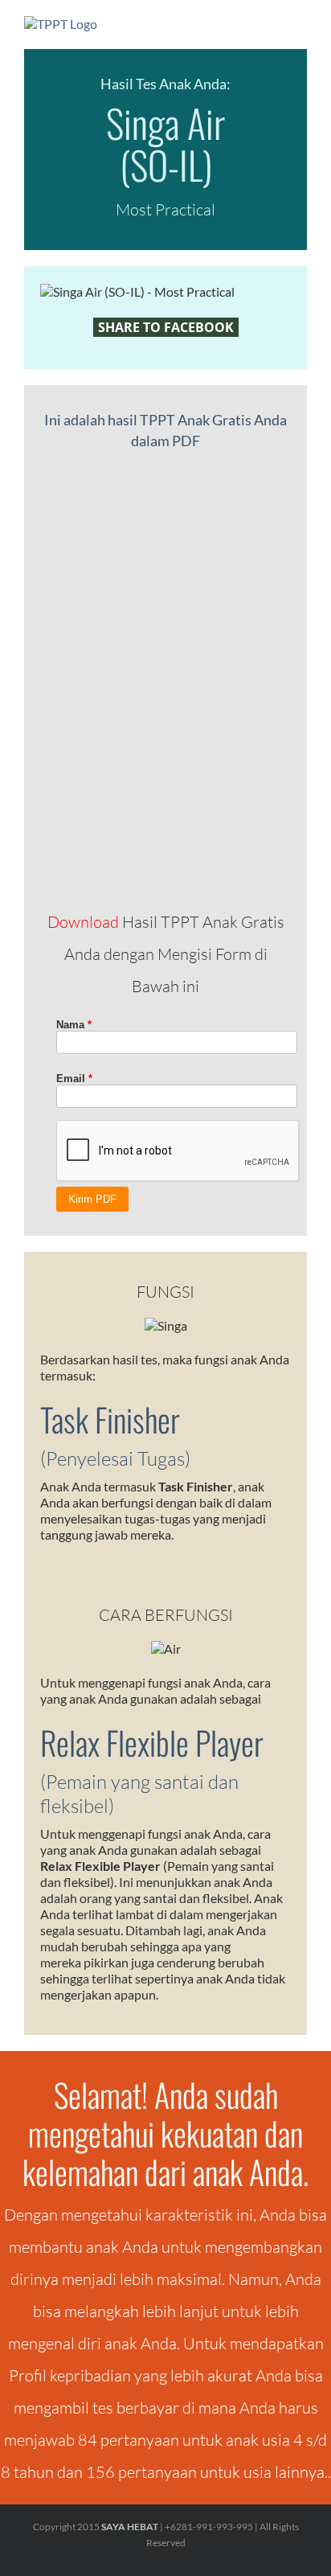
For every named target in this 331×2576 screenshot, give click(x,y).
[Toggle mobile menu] (300, 25)
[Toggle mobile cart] (272, 25)
